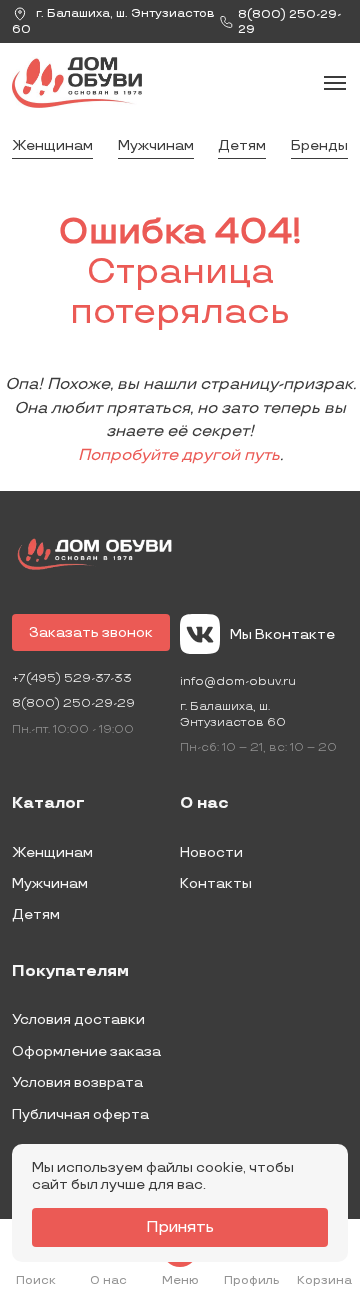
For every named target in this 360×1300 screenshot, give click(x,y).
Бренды (319, 145)
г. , (113, 21)
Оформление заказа (86, 1051)
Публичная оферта (80, 1114)
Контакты (216, 883)
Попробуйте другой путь (179, 455)
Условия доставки (78, 1019)
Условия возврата (77, 1082)
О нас (204, 804)
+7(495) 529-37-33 (72, 678)
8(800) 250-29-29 (73, 703)
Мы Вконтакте (282, 634)
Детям (242, 145)
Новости (211, 852)
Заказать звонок (91, 632)
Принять (180, 1227)
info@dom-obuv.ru (238, 681)
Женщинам (52, 145)
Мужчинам (156, 145)
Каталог (48, 804)
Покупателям (70, 972)
